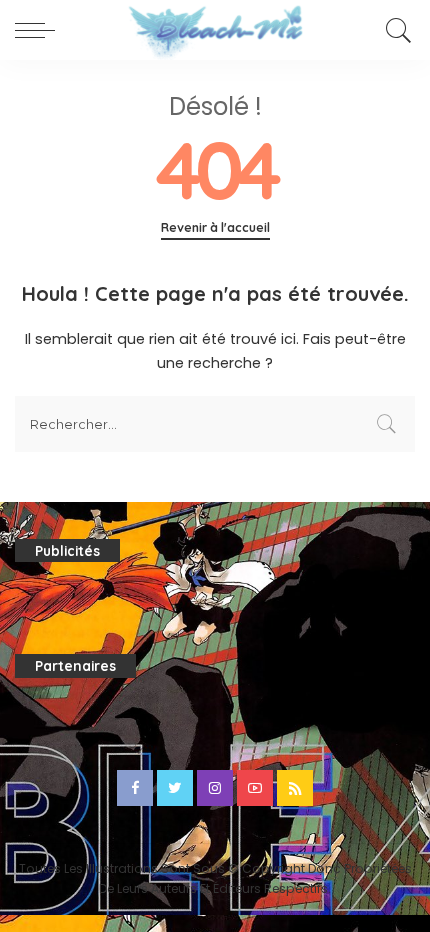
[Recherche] (395, 30)
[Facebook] (135, 788)
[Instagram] (215, 788)
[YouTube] (255, 788)
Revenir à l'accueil (215, 227)
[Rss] (295, 788)
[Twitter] (175, 788)
